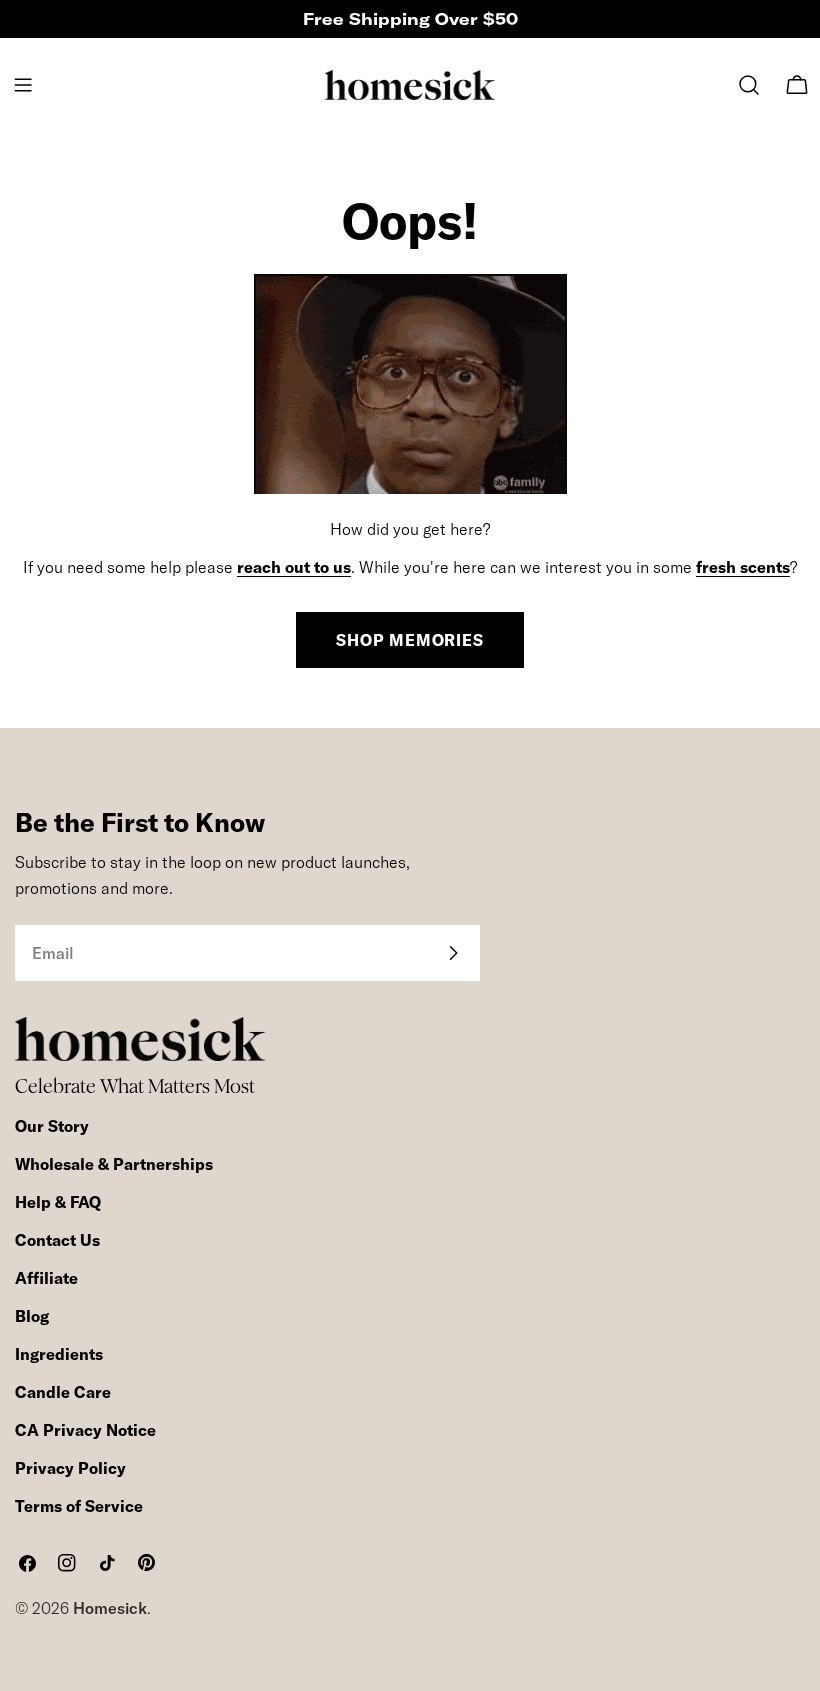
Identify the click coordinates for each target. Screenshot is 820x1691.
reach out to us (294, 567)
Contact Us (57, 1240)
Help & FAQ (58, 1202)
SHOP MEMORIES (409, 640)
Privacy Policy (70, 1468)
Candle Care (63, 1392)
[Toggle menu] (23, 85)
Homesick (110, 1608)
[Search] (749, 85)
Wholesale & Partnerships (114, 1164)
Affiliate (46, 1278)
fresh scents (743, 567)
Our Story (52, 1126)
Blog (32, 1316)
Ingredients (59, 1354)
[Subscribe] (453, 953)
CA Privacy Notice (85, 1430)
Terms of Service (79, 1506)
